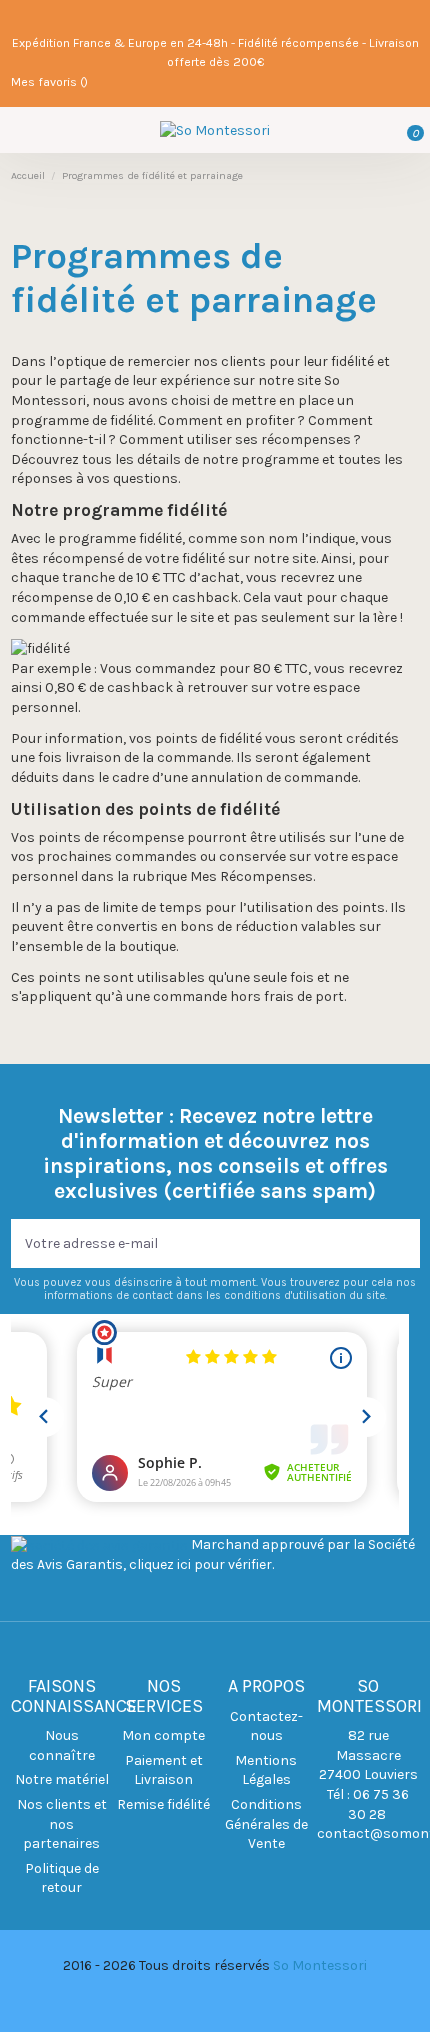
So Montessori (320, 1965)
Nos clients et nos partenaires (62, 1824)
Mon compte (163, 1735)
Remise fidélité (163, 1804)
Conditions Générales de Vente (266, 1824)
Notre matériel (62, 1779)
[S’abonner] (406, 1243)
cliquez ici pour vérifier (200, 1564)
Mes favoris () (49, 82)
